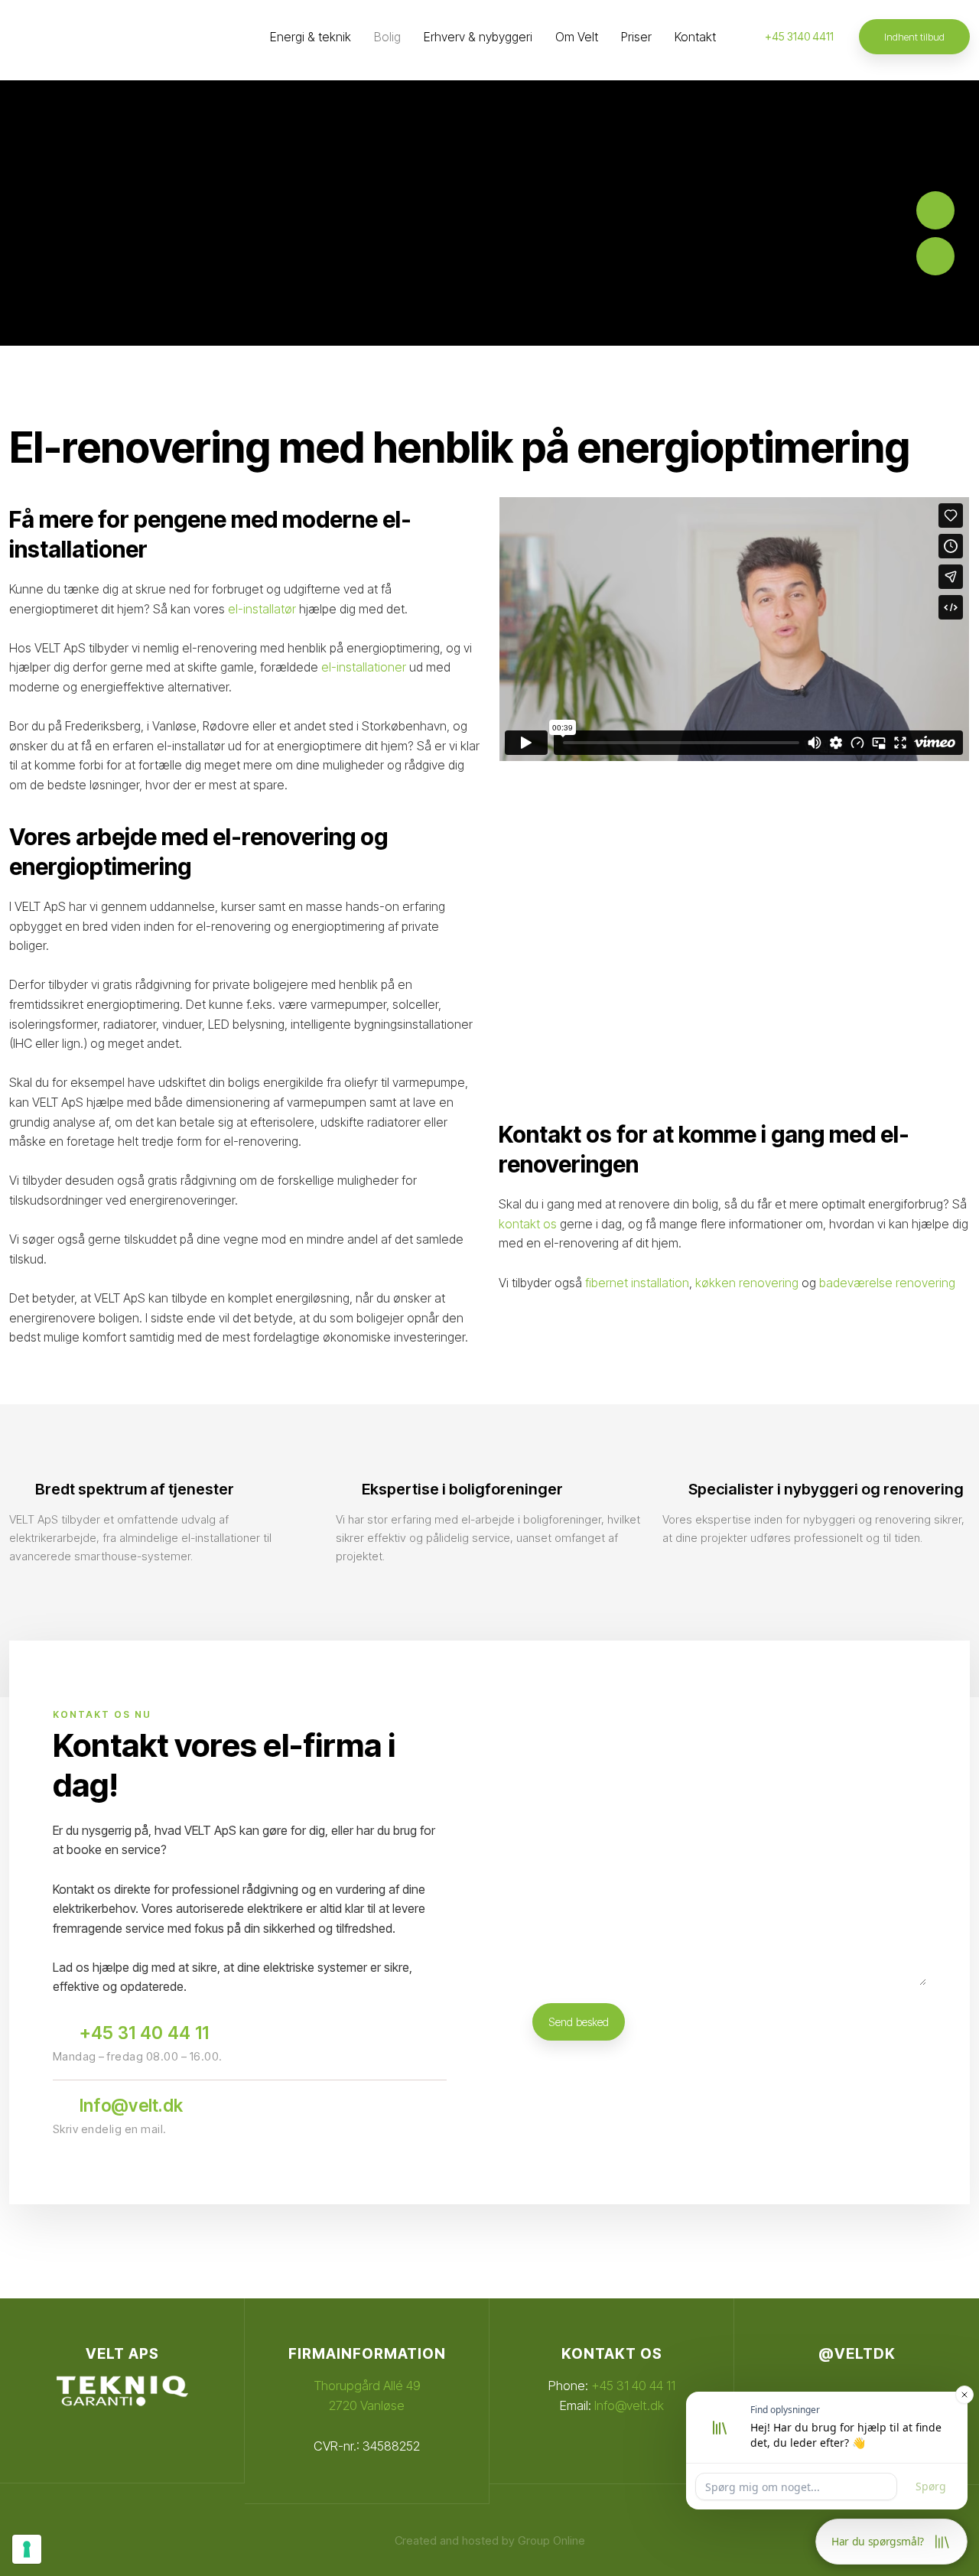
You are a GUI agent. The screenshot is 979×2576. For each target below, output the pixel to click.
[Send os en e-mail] (935, 256)
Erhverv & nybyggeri (478, 37)
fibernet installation (637, 1283)
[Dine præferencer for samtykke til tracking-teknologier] (27, 2549)
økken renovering (750, 1283)
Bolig (387, 37)
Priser (636, 37)
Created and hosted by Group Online (490, 2540)
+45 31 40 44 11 (633, 2386)
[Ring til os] (935, 210)
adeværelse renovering (891, 1283)
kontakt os (528, 1224)
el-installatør (262, 609)
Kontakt (695, 37)
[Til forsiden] (80, 41)
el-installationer (364, 667)
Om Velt (577, 37)
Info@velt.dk (629, 2405)
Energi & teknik (311, 37)
